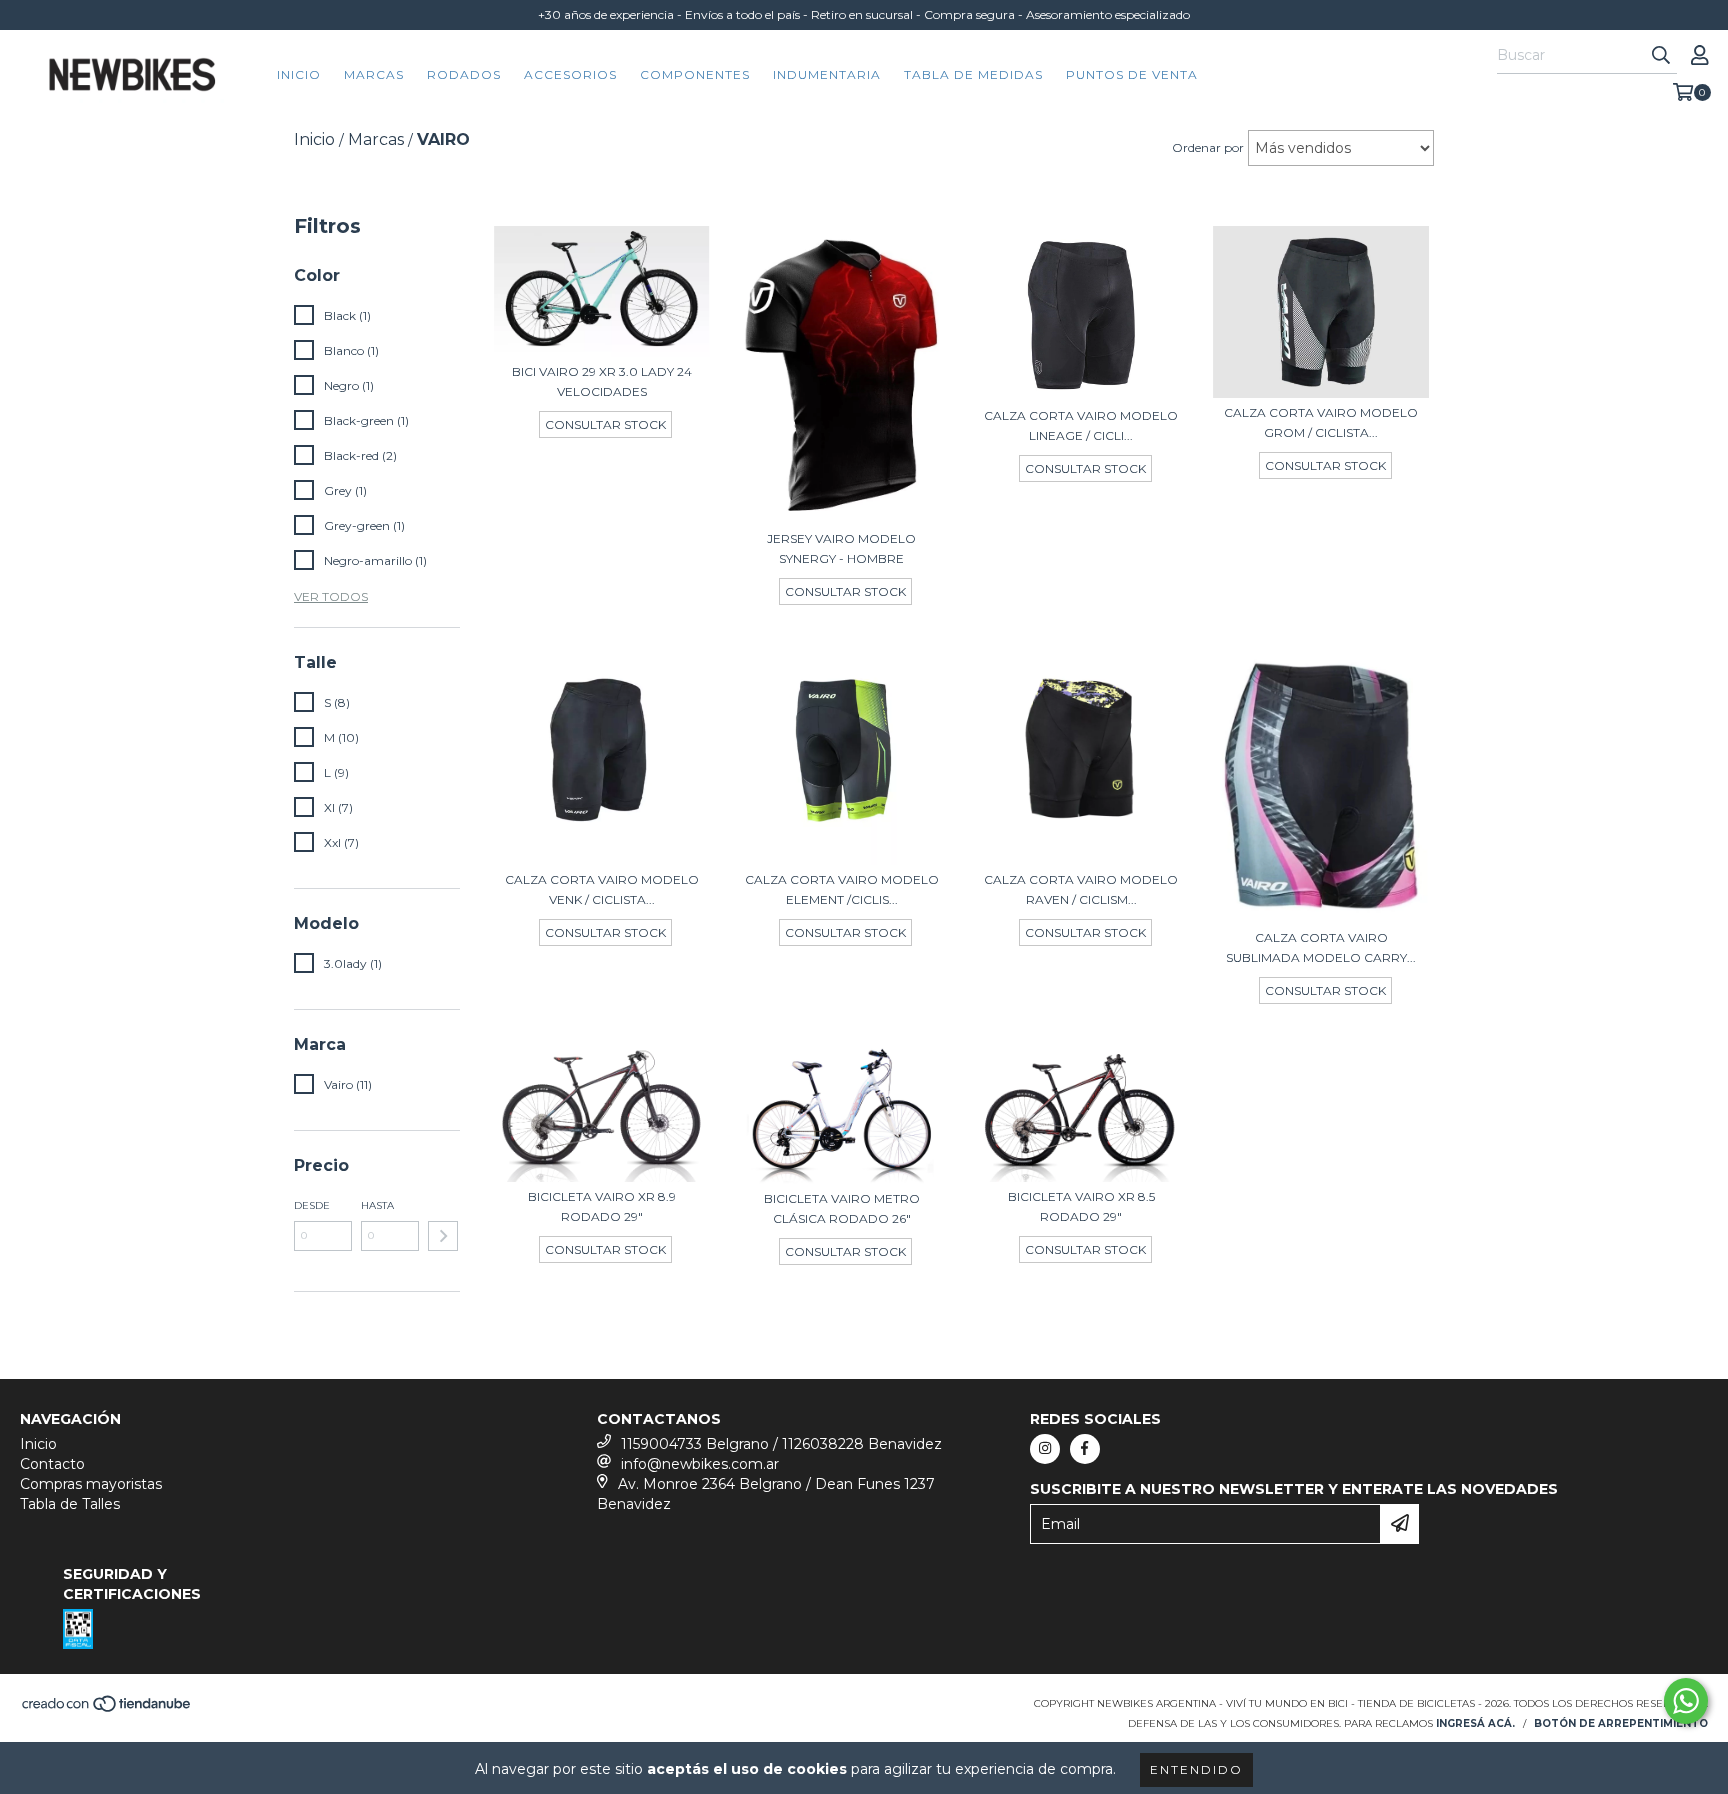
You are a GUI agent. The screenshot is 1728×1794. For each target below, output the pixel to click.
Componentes (695, 74)
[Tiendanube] (107, 1709)
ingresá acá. (1475, 1723)
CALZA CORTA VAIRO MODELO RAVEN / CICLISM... (1081, 889)
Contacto (52, 1464)
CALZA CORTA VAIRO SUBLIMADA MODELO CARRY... (1321, 947)
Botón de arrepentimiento (1621, 1723)
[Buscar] (1661, 56)
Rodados (464, 74)
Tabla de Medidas (973, 74)
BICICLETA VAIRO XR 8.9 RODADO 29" (602, 1206)
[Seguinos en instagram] (1045, 1449)
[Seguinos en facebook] (1085, 1449)
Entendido (1196, 1769)
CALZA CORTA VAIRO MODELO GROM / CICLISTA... (1321, 422)
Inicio (299, 74)
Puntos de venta (1132, 74)
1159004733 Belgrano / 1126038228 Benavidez (781, 1444)
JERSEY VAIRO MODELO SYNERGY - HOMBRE (841, 548)
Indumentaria (827, 74)
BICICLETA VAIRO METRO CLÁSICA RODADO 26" (842, 1208)
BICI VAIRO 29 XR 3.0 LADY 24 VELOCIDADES (602, 381)
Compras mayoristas (91, 1484)
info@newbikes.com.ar (700, 1464)
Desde (312, 1205)
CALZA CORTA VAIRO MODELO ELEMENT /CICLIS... (842, 889)
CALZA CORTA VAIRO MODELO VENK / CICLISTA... (602, 889)
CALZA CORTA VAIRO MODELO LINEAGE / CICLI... (1081, 425)
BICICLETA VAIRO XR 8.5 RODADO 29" (1081, 1206)
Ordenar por (1208, 147)
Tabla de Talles (70, 1504)
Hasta (377, 1205)
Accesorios (570, 74)
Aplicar (443, 1236)
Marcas (374, 74)
